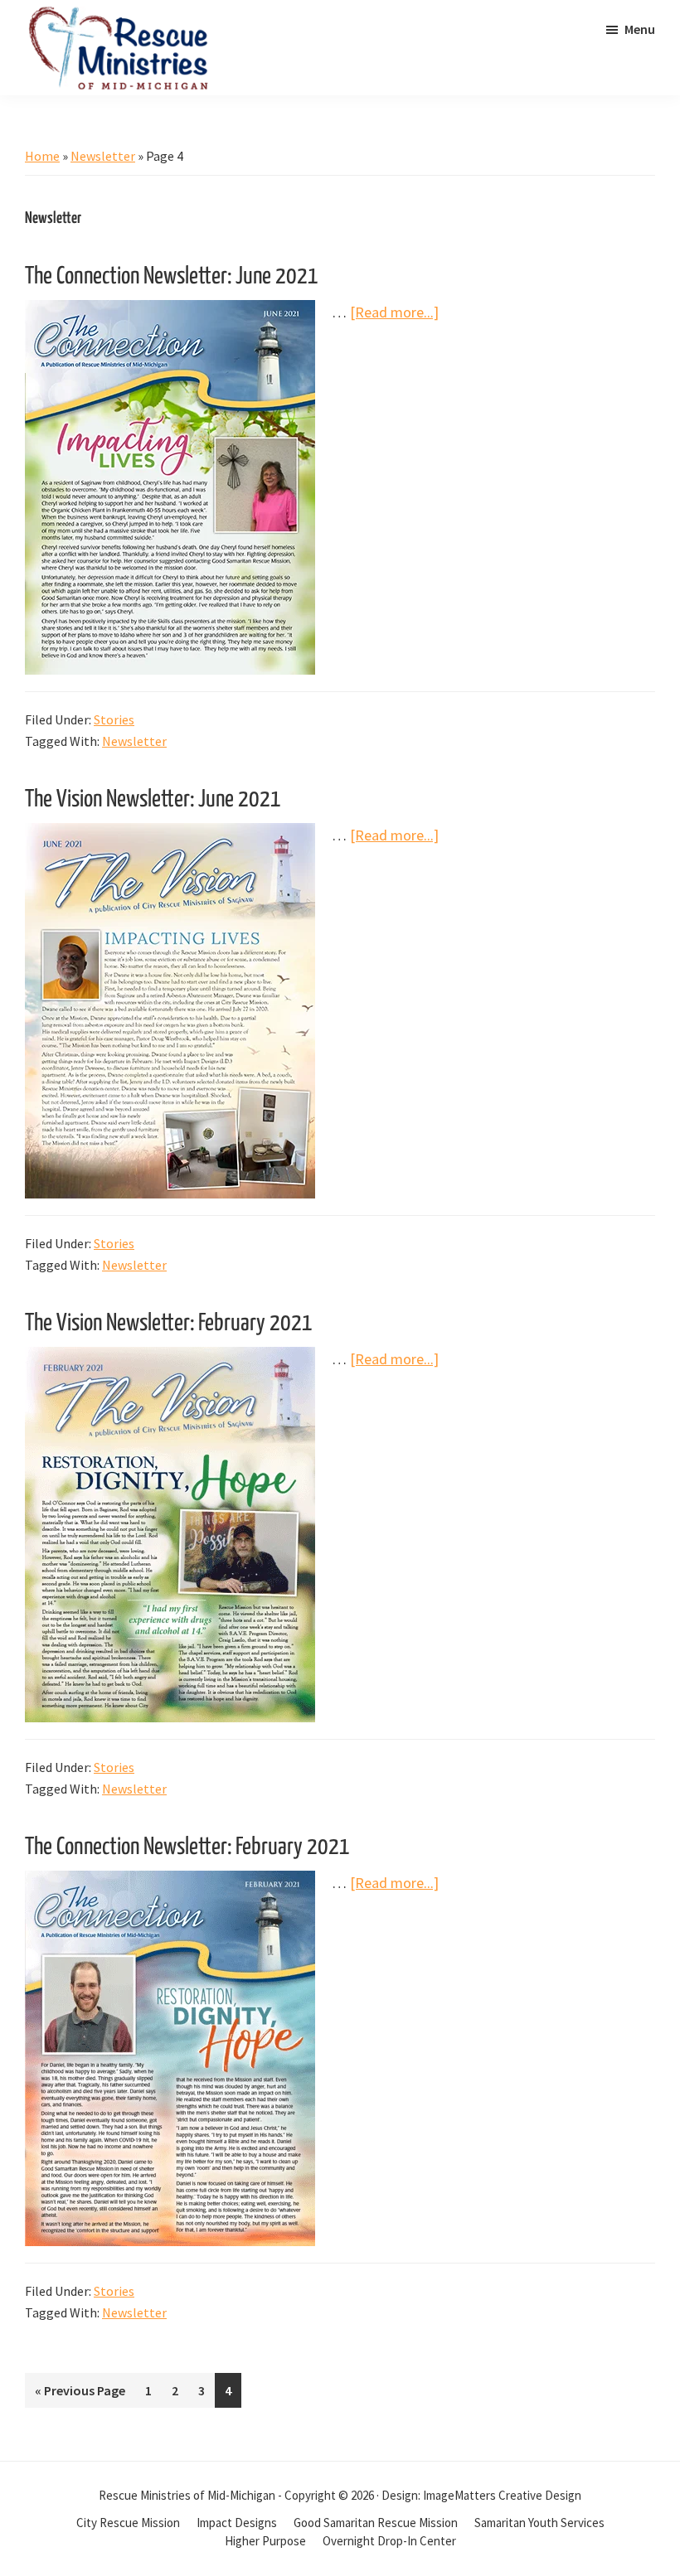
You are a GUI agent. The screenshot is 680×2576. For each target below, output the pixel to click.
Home (42, 156)
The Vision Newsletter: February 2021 (169, 1324)
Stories (114, 719)
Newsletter (103, 156)
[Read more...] (394, 313)
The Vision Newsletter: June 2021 (153, 800)
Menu (640, 29)
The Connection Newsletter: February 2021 (187, 1847)
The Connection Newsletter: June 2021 (172, 277)
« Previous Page (80, 2394)
